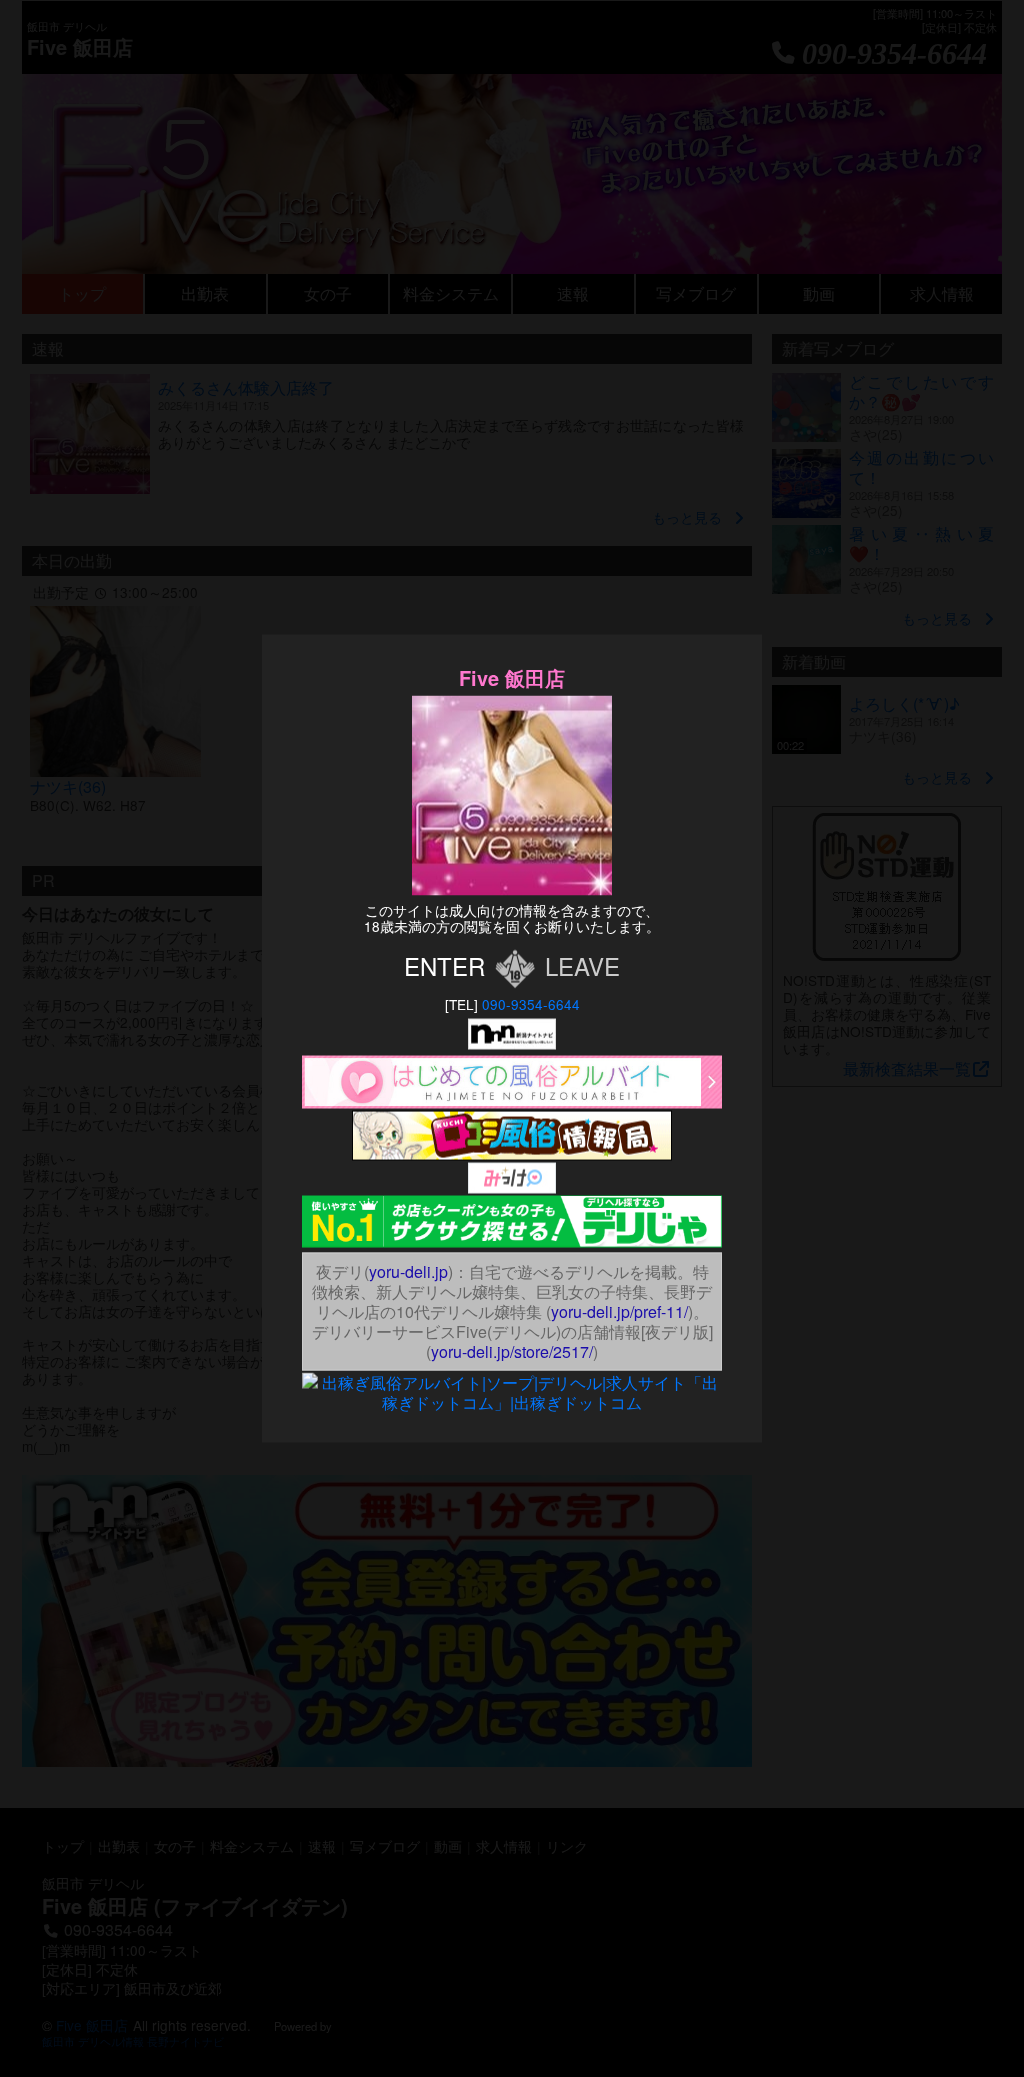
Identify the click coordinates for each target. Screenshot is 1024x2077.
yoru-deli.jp (408, 1271)
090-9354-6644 (531, 1004)
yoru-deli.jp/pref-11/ (619, 1311)
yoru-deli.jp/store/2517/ (512, 1351)
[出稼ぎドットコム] (512, 1382)
